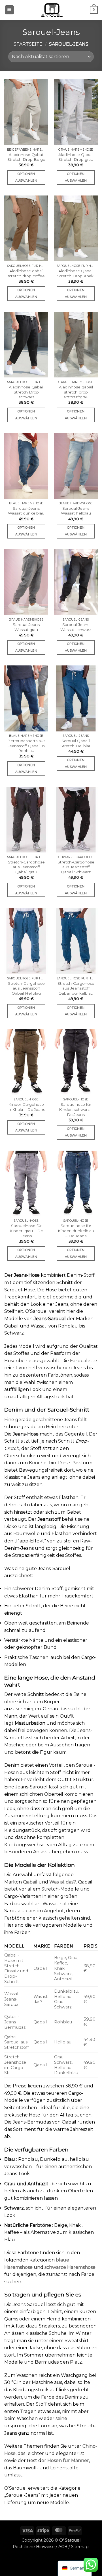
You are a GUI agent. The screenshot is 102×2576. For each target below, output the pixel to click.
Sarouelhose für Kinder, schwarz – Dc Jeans (76, 1109)
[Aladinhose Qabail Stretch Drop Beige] (26, 112)
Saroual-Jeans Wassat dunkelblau (26, 511)
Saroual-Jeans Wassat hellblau (76, 511)
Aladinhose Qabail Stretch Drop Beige (26, 157)
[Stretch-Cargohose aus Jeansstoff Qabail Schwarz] (76, 820)
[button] (9, 10)
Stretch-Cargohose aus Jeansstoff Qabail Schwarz (76, 867)
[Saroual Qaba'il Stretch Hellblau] (76, 698)
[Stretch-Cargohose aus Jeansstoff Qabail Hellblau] (26, 941)
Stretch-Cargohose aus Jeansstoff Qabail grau (26, 867)
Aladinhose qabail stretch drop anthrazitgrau (76, 392)
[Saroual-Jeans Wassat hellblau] (76, 466)
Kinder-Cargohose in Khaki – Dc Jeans (26, 1107)
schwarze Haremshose (70, 2267)
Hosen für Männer (68, 2460)
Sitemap (80, 2547)
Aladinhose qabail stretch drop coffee (26, 273)
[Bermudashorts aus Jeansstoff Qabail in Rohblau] (26, 698)
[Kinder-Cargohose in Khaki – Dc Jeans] (26, 1062)
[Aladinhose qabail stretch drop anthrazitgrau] (76, 345)
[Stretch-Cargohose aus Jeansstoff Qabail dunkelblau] (76, 941)
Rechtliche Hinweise (34, 2547)
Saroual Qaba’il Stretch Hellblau (76, 743)
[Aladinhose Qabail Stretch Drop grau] (76, 112)
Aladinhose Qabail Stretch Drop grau (76, 157)
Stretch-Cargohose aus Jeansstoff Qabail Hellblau (26, 988)
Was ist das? (63, 1882)
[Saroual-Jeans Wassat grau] (26, 582)
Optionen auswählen (26, 177)
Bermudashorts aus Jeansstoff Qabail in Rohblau (26, 746)
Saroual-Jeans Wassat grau (26, 627)
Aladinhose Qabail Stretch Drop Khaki (76, 273)
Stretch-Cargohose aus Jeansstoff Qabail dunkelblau (76, 988)
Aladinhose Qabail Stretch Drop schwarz (26, 392)
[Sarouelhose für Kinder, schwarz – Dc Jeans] (76, 1062)
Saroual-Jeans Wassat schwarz (76, 627)
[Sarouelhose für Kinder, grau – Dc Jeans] (26, 1183)
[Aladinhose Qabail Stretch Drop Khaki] (76, 228)
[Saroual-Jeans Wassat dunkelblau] (26, 466)
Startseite (28, 44)
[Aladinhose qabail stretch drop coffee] (26, 228)
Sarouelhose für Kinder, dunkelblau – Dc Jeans (76, 1231)
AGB (63, 2547)
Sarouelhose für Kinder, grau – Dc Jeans (26, 1231)
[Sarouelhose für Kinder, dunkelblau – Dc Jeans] (76, 1183)
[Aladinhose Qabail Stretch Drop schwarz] (26, 345)
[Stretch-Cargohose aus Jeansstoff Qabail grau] (26, 820)
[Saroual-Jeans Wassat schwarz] (76, 582)
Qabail (30, 1882)
